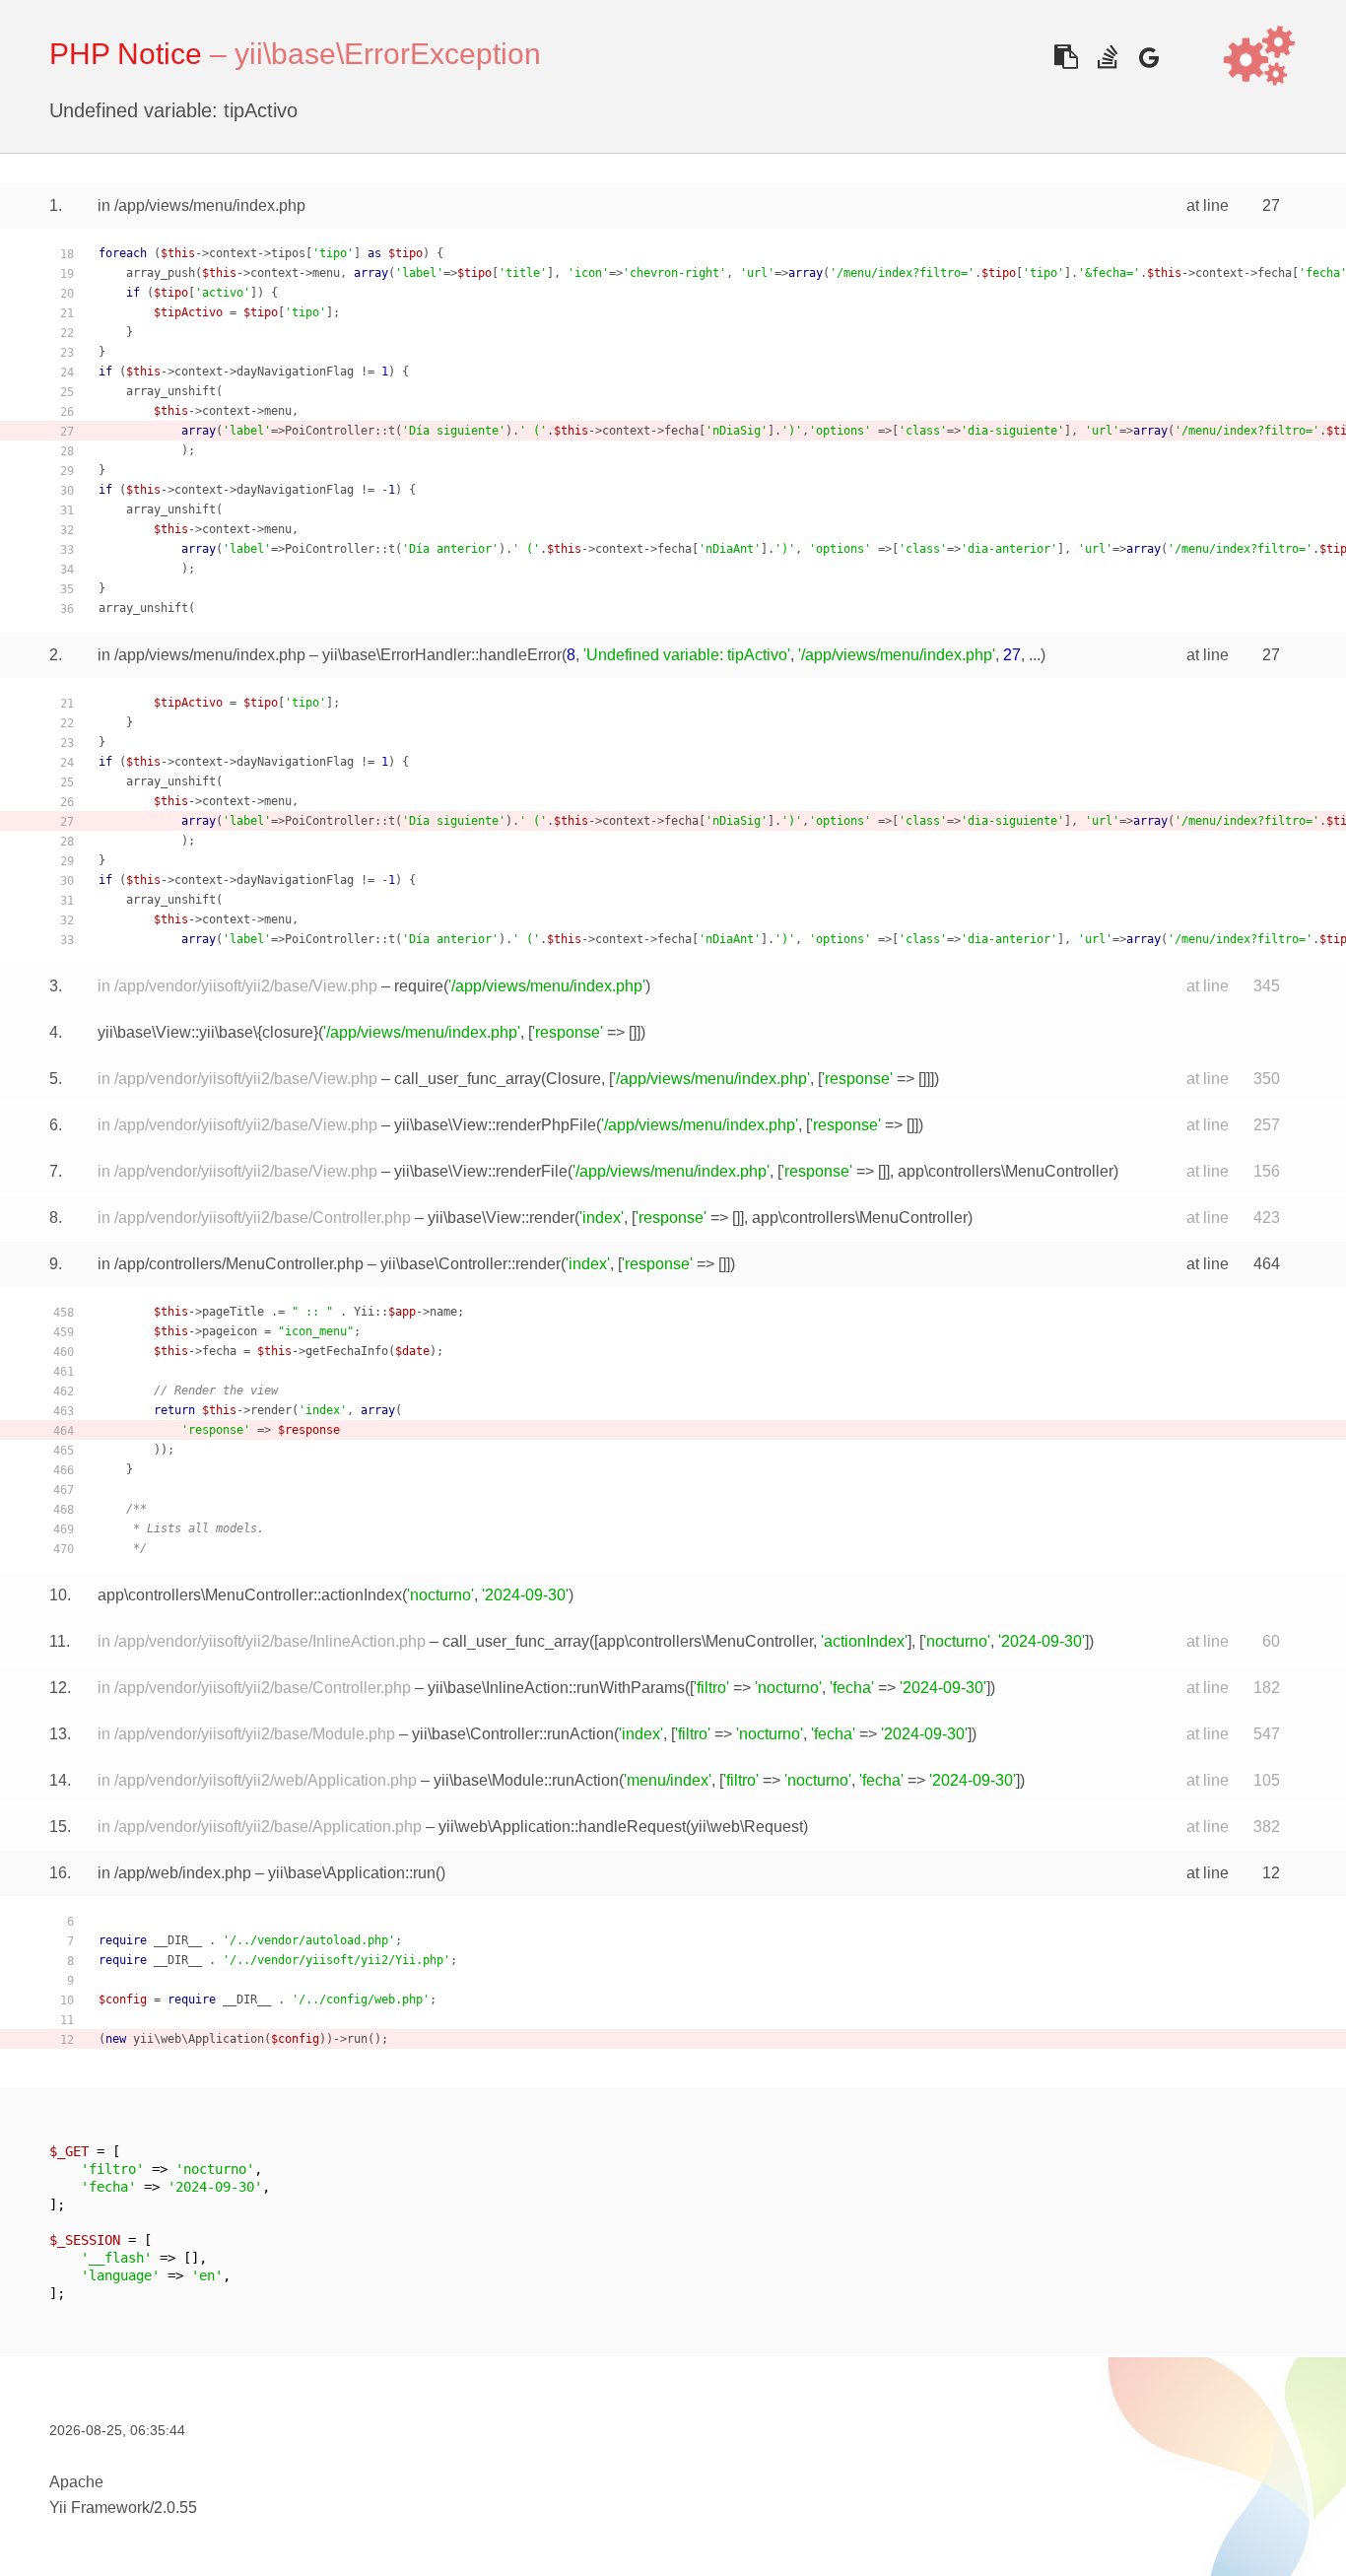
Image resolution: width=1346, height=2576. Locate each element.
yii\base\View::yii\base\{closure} (208, 1032)
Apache (76, 2482)
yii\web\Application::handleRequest (562, 1827)
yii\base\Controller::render (471, 1264)
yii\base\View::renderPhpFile (495, 1125)
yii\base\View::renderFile (481, 1171)
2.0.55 (175, 2508)
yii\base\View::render (501, 1218)
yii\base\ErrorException (388, 54)
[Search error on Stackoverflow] (1107, 57)
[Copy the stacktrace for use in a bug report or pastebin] (1066, 57)
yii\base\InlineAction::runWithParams (556, 1688)
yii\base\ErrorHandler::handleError (442, 655)
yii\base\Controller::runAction (513, 1734)
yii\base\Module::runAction (526, 1780)
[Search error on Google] (1148, 57)
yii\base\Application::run (352, 1873)
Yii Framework (100, 2508)
